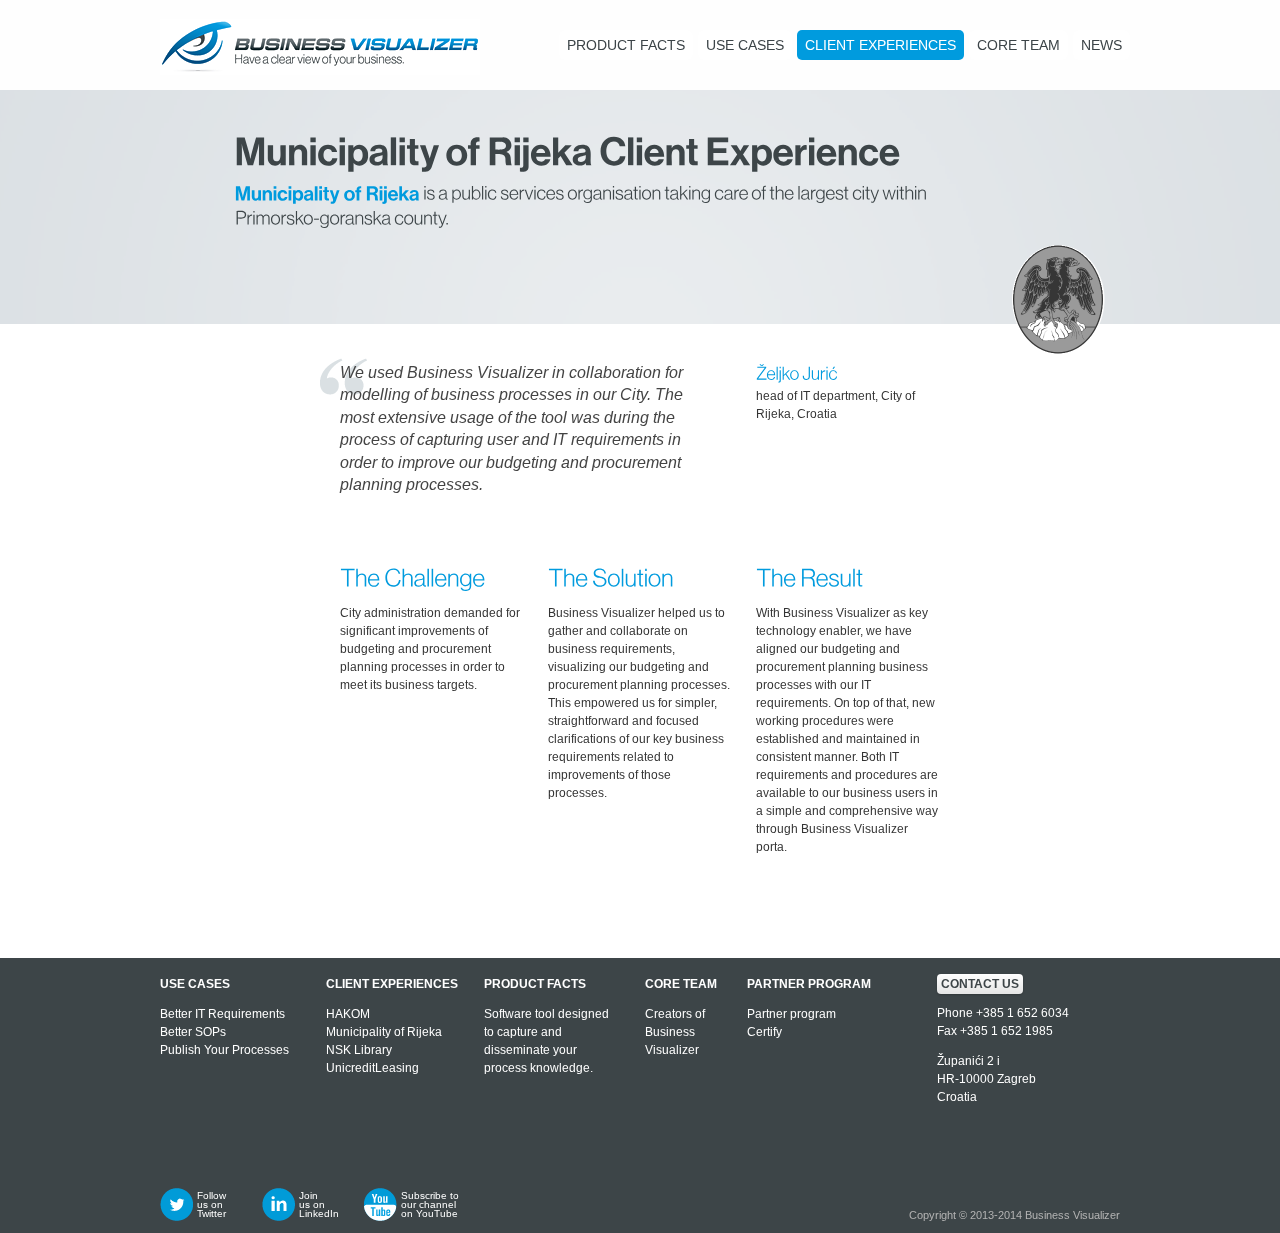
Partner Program (809, 984)
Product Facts (535, 984)
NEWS (1101, 45)
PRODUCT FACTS (626, 45)
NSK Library (359, 1050)
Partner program (791, 1014)
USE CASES (745, 45)
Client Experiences (392, 984)
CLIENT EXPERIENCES (880, 45)
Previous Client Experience (226, 902)
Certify (764, 1032)
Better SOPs (193, 1032)
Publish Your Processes (224, 1050)
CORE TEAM (1018, 45)
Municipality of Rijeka (384, 1032)
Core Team (681, 984)
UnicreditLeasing (372, 1068)
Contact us (980, 984)
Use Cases (195, 984)
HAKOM (348, 1014)
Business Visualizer (1072, 1215)
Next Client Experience (1054, 902)
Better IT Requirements (222, 1014)
